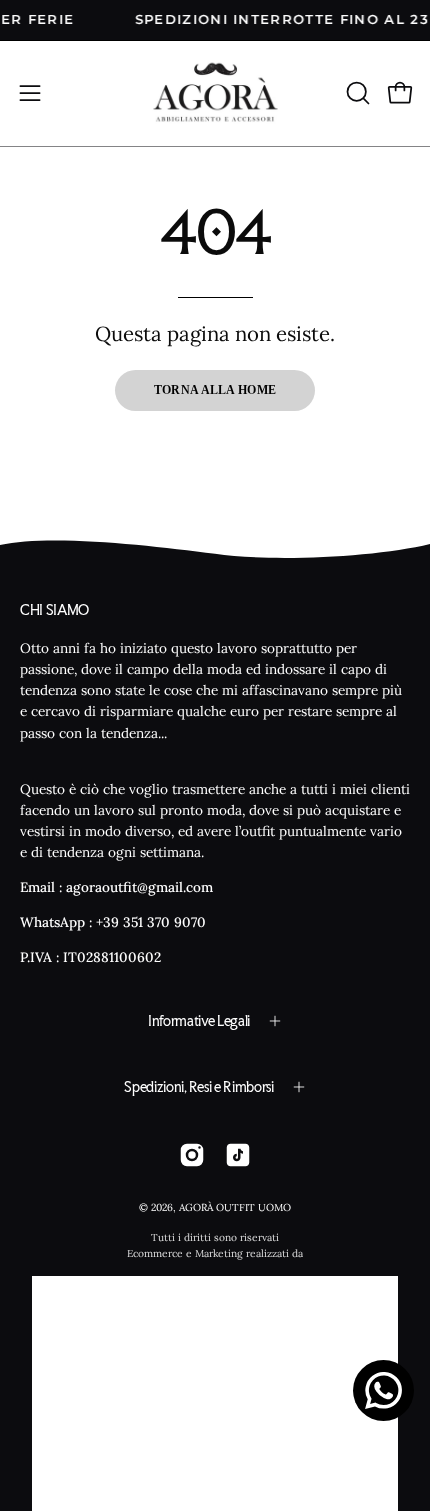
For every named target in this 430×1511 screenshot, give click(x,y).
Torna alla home (215, 390)
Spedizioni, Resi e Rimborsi (198, 1087)
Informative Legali (199, 1021)
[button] (356, 93)
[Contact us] (383, 1390)
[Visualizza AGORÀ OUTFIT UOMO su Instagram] (192, 1155)
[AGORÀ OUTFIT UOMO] (215, 93)
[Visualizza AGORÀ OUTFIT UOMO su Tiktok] (238, 1155)
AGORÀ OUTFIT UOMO (235, 1207)
